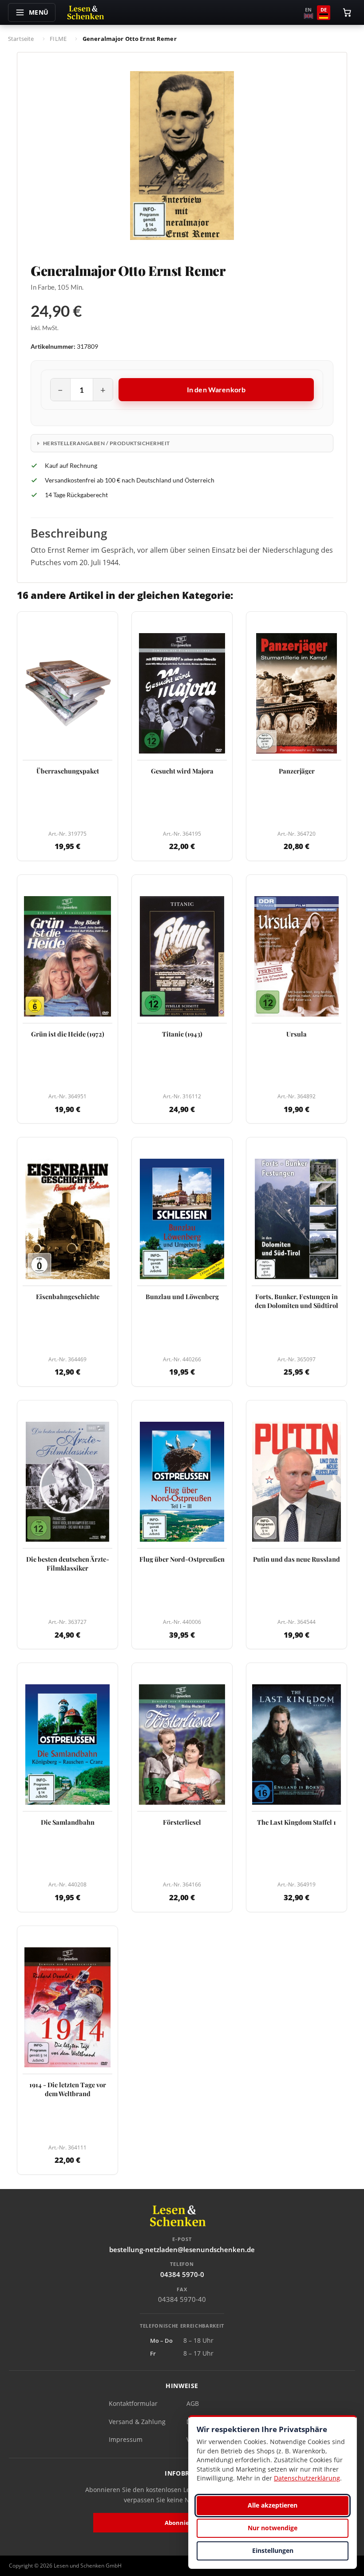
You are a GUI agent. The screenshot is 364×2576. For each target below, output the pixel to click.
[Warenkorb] (347, 12)
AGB (193, 2403)
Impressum (126, 2439)
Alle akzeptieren (273, 2505)
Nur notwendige (273, 2528)
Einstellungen (273, 2550)
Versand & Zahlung (137, 2422)
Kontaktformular (133, 2403)
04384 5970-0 (182, 2274)
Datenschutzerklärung (307, 2478)
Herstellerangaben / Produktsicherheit (107, 443)
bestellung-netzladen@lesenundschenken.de (182, 2249)
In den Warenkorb (216, 389)
